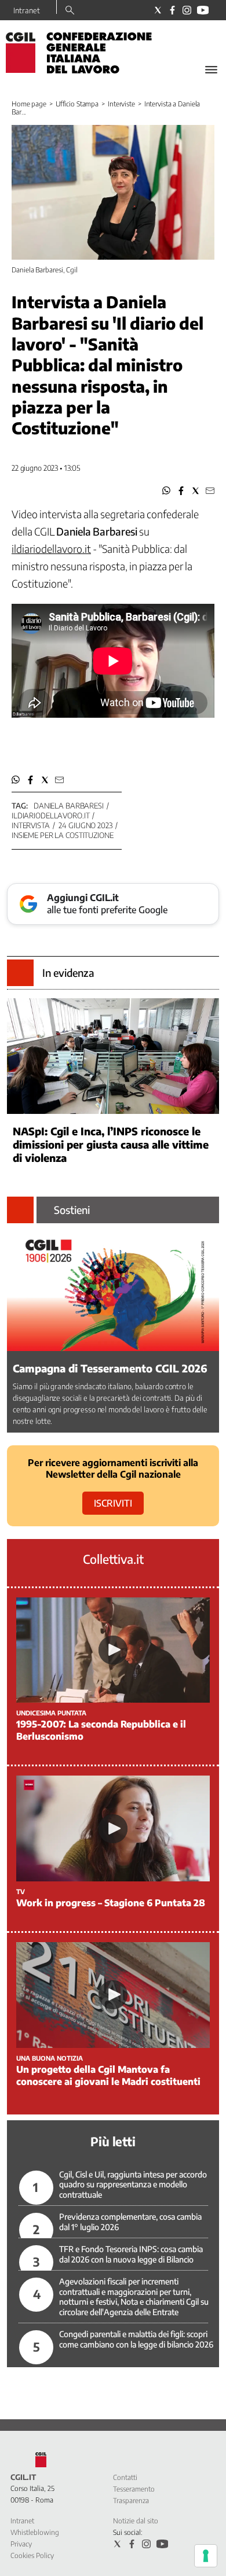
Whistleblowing (35, 2532)
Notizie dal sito (136, 2521)
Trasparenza (131, 2501)
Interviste (121, 104)
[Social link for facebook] (172, 10)
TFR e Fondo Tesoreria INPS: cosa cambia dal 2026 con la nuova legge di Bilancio (131, 2254)
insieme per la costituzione (63, 835)
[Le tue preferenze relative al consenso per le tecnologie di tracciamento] (206, 2556)
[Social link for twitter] (158, 10)
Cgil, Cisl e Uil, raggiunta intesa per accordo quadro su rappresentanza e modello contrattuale (133, 2184)
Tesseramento (134, 2489)
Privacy (21, 2544)
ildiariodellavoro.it (50, 815)
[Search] (70, 11)
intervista (31, 825)
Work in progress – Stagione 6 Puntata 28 (111, 1903)
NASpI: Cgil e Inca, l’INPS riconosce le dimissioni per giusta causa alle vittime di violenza (111, 1144)
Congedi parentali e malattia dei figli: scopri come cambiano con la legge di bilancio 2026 (136, 2339)
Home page (29, 104)
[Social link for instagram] (187, 10)
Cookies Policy (32, 2555)
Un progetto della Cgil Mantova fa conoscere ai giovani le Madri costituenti (108, 2075)
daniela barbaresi (69, 806)
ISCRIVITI (113, 1503)
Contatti (125, 2477)
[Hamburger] (211, 70)
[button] (167, 491)
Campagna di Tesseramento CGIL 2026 (110, 1368)
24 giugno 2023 (85, 825)
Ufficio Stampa (77, 104)
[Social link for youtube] (203, 10)
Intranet (27, 10)
